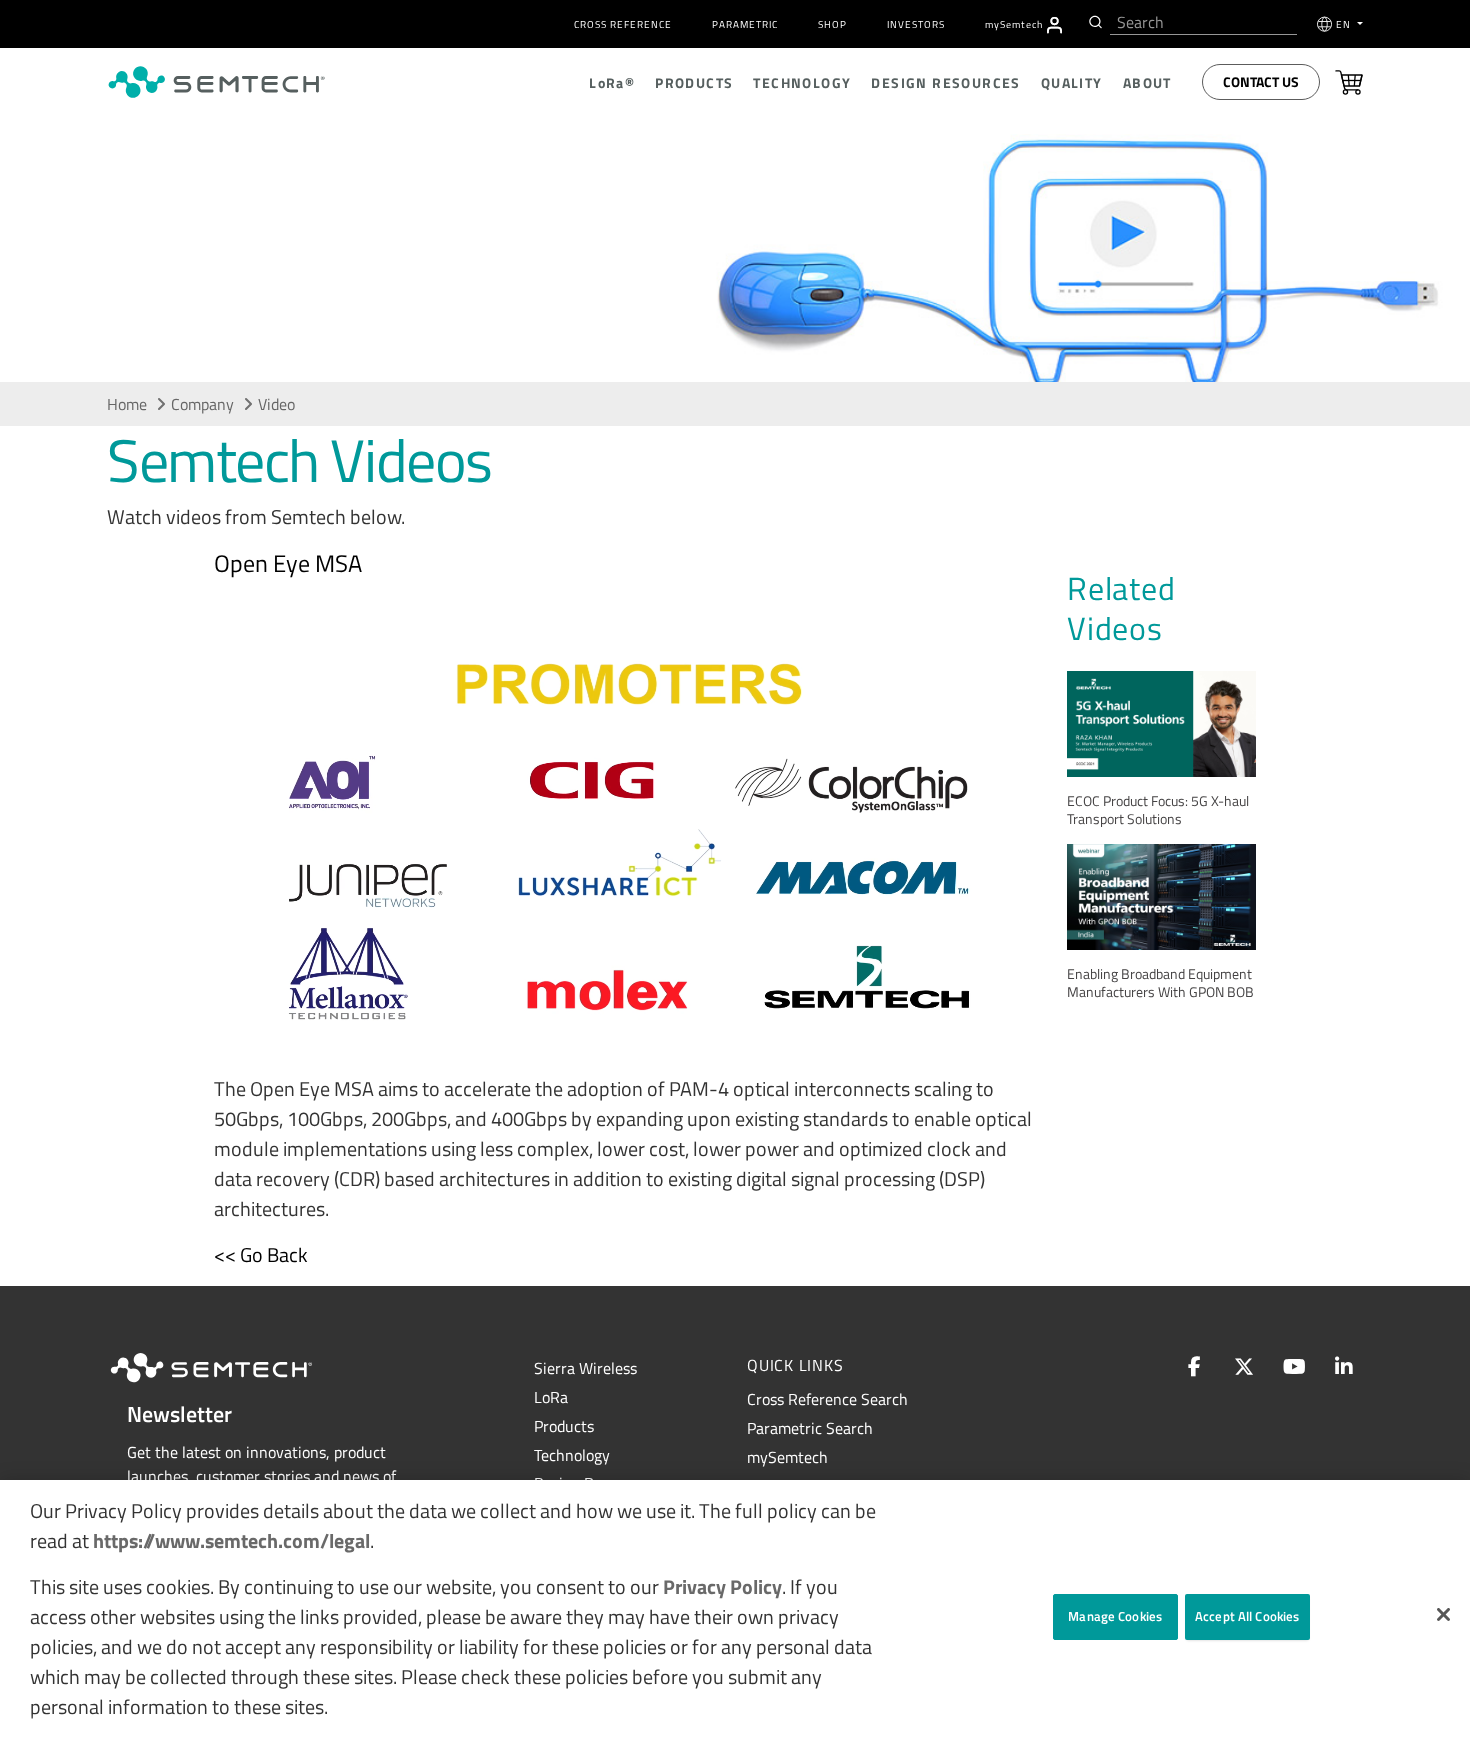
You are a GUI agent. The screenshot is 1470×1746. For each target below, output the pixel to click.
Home (127, 404)
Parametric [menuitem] (745, 24)
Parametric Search (810, 1428)
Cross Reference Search (827, 1399)
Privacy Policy (722, 1586)
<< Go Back (261, 1254)
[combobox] (1203, 22)
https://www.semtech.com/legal (231, 1540)
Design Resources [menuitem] (945, 82)
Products (564, 1426)
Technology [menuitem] (802, 82)
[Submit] (1093, 22)
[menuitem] (1054, 25)
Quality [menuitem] (1072, 82)
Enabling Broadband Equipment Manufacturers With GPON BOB (1160, 982)
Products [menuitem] (694, 82)
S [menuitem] (1014, 24)
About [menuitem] (1147, 82)
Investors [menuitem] (916, 24)
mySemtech (787, 1457)
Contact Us (1261, 81)
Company (202, 404)
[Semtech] (232, 1385)
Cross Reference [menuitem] (623, 24)
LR (551, 1397)
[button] (1443, 1614)
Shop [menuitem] (832, 24)
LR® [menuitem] (612, 82)
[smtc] (216, 82)
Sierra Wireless (585, 1368)
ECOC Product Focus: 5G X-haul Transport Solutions (1158, 809)
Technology (572, 1455)
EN (1345, 24)
